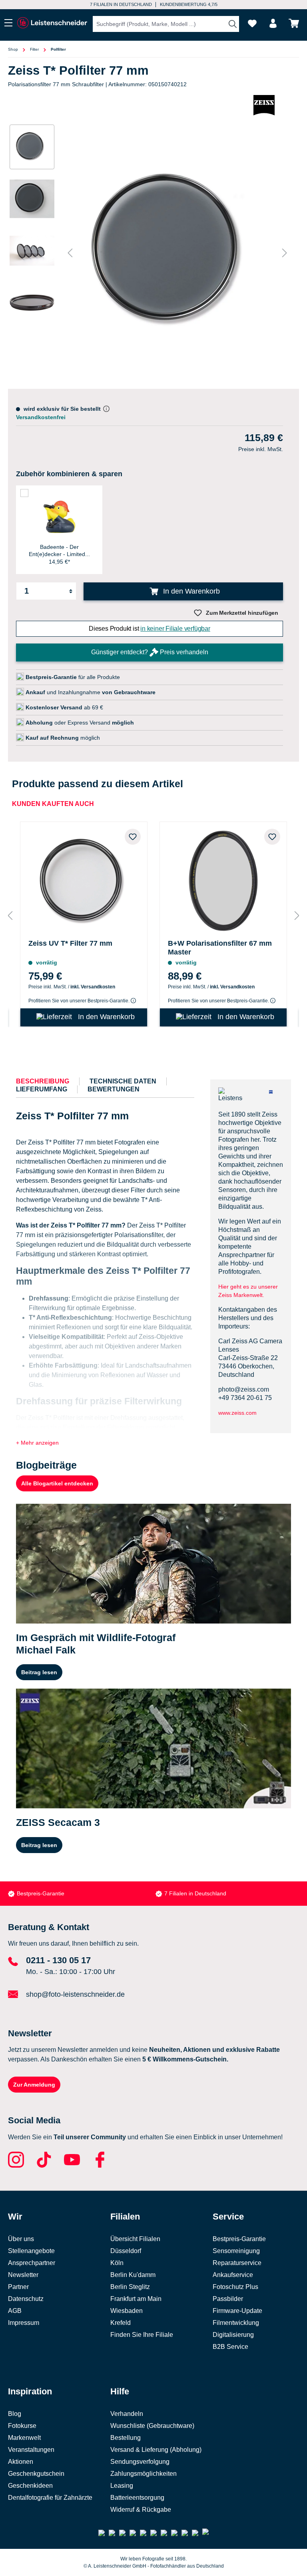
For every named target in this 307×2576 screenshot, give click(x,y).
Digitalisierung (233, 2335)
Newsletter (23, 2275)
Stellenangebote (31, 2251)
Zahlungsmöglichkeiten (144, 2474)
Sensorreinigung (236, 2251)
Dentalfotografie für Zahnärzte (50, 2498)
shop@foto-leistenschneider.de (75, 1994)
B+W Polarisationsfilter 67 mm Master (220, 948)
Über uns (21, 2239)
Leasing (122, 2486)
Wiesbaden (127, 2311)
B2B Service (230, 2347)
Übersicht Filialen (135, 2239)
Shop (13, 49)
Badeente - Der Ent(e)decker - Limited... (59, 550)
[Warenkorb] (294, 23)
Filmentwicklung (236, 2323)
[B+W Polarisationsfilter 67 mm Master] (223, 879)
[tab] (43, 1081)
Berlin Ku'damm (133, 2275)
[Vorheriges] (70, 253)
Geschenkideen (30, 2486)
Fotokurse (22, 2426)
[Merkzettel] (252, 23)
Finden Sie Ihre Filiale (142, 2335)
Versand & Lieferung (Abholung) (156, 2450)
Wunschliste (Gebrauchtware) (152, 2426)
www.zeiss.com (237, 1413)
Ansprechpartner (32, 2263)
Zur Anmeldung (34, 2085)
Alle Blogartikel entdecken (57, 1483)
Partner (18, 2287)
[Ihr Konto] (273, 23)
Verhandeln (127, 2414)
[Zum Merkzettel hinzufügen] (133, 837)
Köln (117, 2263)
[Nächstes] (285, 253)
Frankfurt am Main (136, 2299)
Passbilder (228, 2299)
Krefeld (121, 2323)
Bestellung (126, 2438)
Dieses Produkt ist (150, 629)
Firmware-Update (237, 2311)
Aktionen (21, 2462)
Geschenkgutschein (36, 2474)
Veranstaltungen (31, 2450)
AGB (15, 2311)
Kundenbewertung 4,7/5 (189, 4)
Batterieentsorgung (137, 2498)
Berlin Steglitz (130, 2287)
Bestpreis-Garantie (41, 1893)
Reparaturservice (237, 2263)
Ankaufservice (233, 2275)
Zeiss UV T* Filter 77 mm (70, 943)
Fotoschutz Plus (235, 2287)
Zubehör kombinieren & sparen (69, 474)
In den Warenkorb (190, 591)
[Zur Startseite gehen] (52, 23)
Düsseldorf (126, 2251)
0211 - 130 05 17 (58, 1960)
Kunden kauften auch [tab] (53, 804)
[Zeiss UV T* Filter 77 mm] (84, 879)
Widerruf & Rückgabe (141, 2510)
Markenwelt (24, 2438)
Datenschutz (26, 2299)
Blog (15, 2414)
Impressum (24, 2323)
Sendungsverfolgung (140, 2462)
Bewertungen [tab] (114, 1089)
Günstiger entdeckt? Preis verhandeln (150, 652)
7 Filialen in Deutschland (121, 4)
